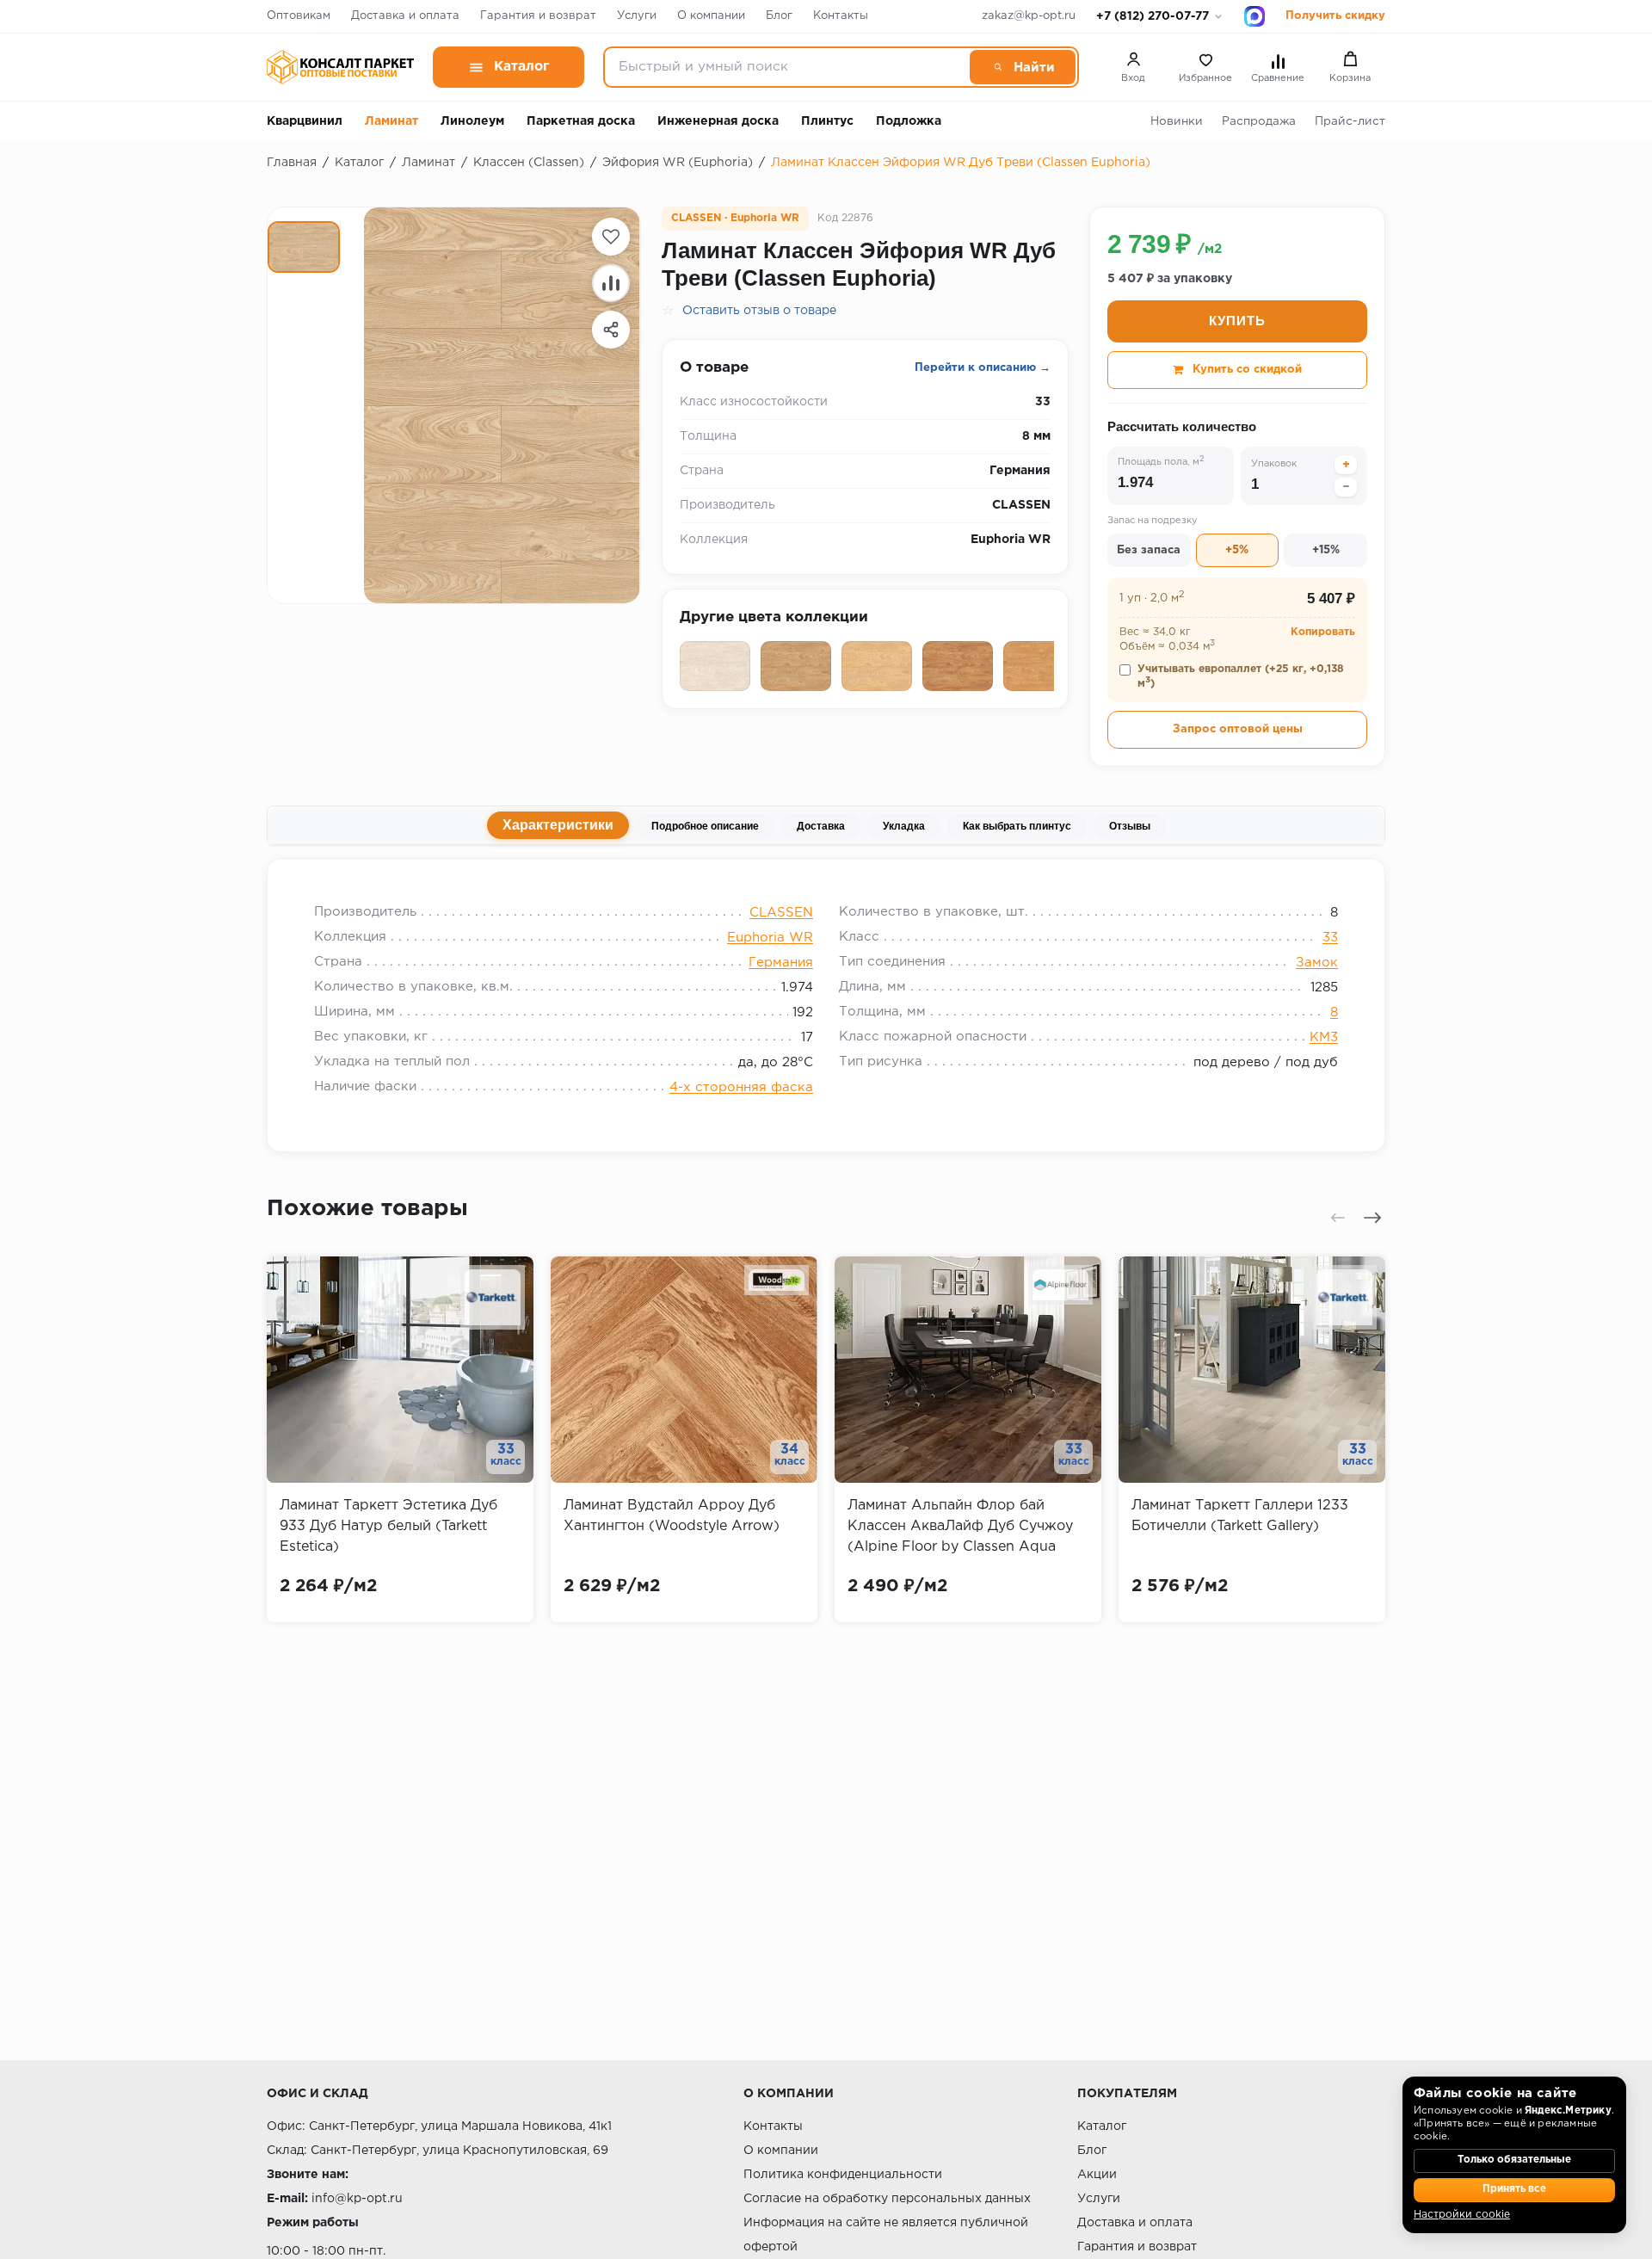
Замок (1317, 963)
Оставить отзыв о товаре (759, 311)
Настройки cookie (1462, 2215)
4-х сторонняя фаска (741, 1087)
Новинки (1177, 121)
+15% (1326, 550)
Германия (781, 963)
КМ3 (1324, 1037)
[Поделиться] (611, 330)
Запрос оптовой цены (1238, 729)
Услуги (637, 16)
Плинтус (827, 121)
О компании (711, 16)
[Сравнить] (611, 283)
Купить (1237, 321)
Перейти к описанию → (983, 368)
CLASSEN (781, 913)
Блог (779, 16)
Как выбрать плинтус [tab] (1017, 826)
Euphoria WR (770, 938)
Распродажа (1259, 121)
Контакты (841, 16)
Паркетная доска (581, 121)
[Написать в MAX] (1254, 16)
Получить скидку (1335, 16)
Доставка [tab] (821, 826)
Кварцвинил (305, 121)
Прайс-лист (1350, 121)
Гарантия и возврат (538, 16)
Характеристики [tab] (558, 825)
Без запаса (1149, 550)
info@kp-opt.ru (357, 2199)
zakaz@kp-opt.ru (1029, 16)
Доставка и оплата (405, 16)
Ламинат (391, 121)
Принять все (1514, 2189)
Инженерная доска (718, 121)
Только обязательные (1514, 2160)
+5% (1237, 550)
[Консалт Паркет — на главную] (340, 67)
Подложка (909, 121)
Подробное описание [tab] (705, 826)
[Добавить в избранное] (611, 237)
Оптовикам (299, 16)
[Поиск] (1023, 67)
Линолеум (472, 121)
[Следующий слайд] (1372, 1218)
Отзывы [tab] (1130, 826)
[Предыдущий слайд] (1338, 1218)
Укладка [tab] (904, 826)
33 (1330, 938)
